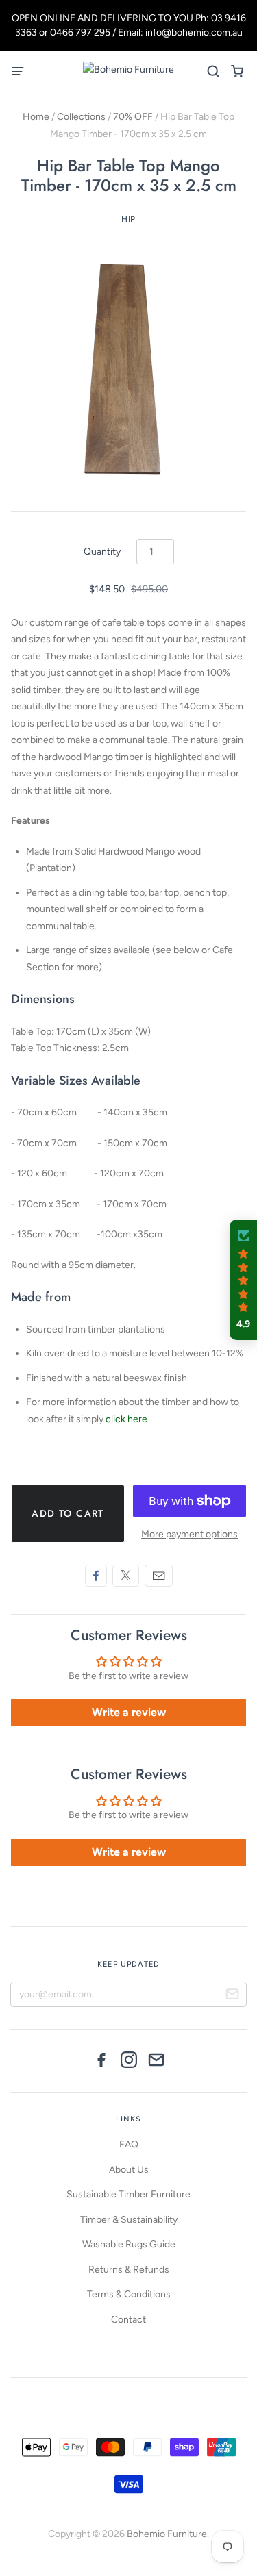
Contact (128, 2320)
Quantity (102, 552)
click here (126, 1419)
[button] (243, 1280)
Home (36, 117)
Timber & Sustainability (129, 2220)
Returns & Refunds (129, 2270)
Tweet (126, 1576)
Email (159, 1576)
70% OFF (133, 117)
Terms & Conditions (129, 2294)
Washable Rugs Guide (129, 2244)
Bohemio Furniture (167, 2534)
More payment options (189, 1534)
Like (96, 1576)
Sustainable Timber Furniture (128, 2194)
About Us (129, 2170)
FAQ (129, 2144)
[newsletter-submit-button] (232, 1996)
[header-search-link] (213, 72)
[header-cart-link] (237, 72)
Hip (129, 219)
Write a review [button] (129, 1712)
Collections (81, 117)
